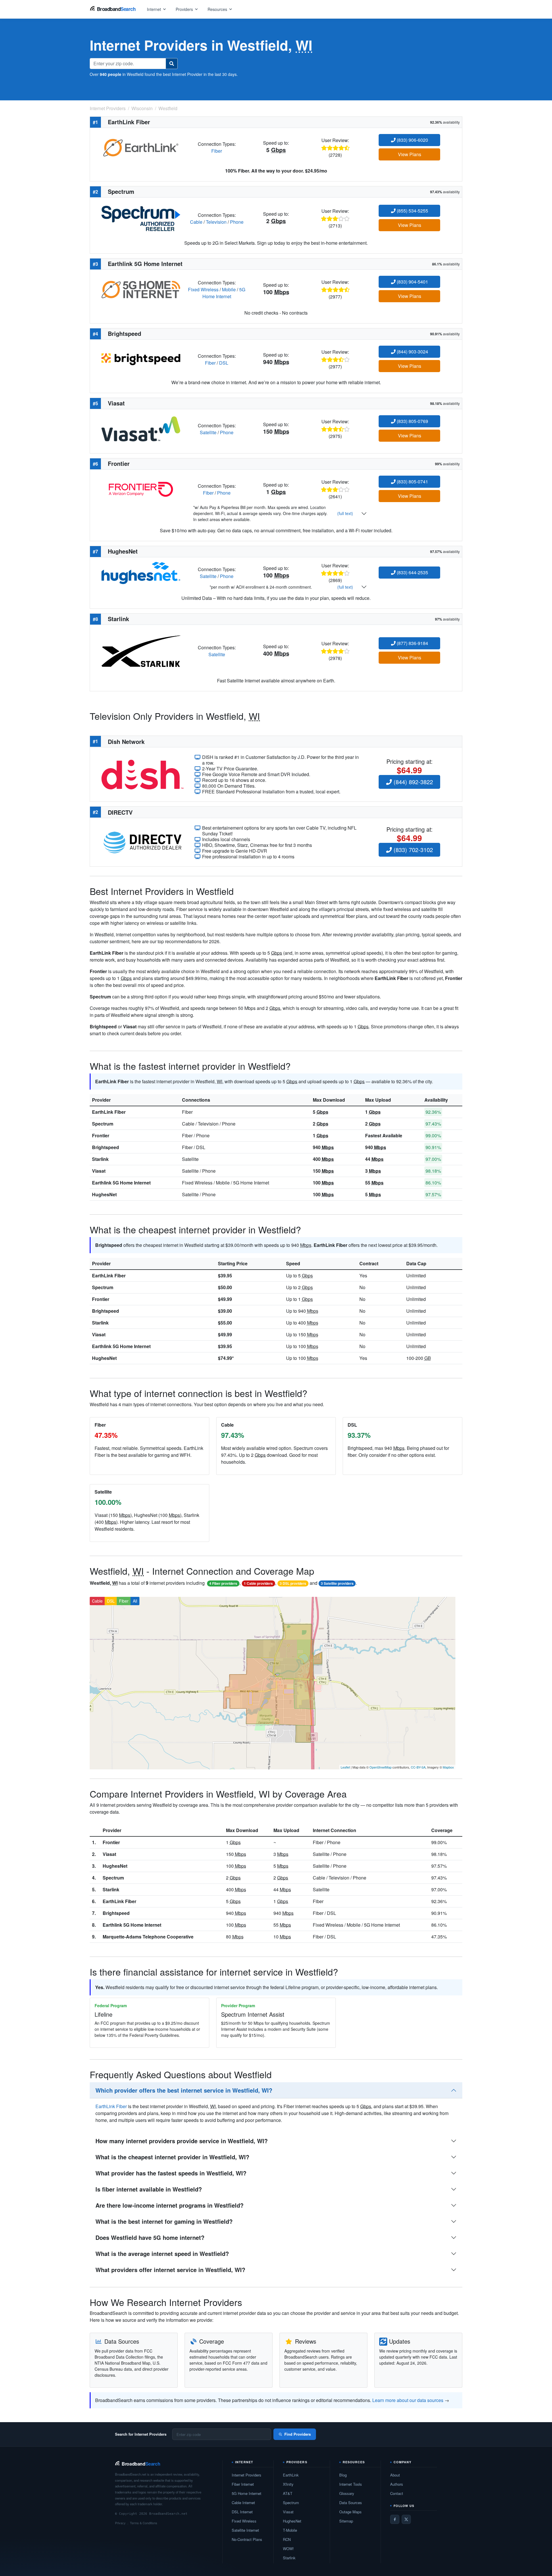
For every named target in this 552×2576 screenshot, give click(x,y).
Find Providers (298, 2434)
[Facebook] (395, 2519)
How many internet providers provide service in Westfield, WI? (182, 2141)
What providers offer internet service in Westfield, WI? (170, 2270)
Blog (343, 2475)
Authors (397, 2484)
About (395, 2475)
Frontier (101, 1135)
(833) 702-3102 (412, 850)
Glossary (347, 2493)
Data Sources (351, 2503)
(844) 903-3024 (412, 352)
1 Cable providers (258, 1583)
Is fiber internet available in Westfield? (149, 2189)
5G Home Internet (224, 293)
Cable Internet (243, 2503)
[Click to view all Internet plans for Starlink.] (141, 650)
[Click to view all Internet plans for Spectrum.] (141, 218)
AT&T (288, 2493)
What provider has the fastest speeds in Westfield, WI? (171, 2173)
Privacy (120, 2523)
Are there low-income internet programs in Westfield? (169, 2205)
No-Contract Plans (247, 2539)
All (135, 1601)
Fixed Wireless (203, 289)
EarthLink (291, 2475)
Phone (237, 222)
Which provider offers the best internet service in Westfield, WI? (184, 2090)
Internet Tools (351, 2484)
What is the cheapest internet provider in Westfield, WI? (172, 2157)
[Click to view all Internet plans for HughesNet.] (141, 572)
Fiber (217, 151)
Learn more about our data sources (408, 2400)
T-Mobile (290, 2530)
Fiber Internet (243, 2484)
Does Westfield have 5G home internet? (150, 2237)
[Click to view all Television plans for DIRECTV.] (142, 842)
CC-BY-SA (418, 1767)
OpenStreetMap (381, 1767)
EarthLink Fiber (109, 1112)
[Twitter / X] (406, 2519)
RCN (287, 2539)
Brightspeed (106, 1147)
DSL (224, 363)
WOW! (288, 2549)
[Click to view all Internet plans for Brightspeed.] (141, 359)
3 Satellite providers (337, 1583)
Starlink (100, 1159)
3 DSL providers (293, 1583)
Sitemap (346, 2521)
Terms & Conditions (144, 2523)
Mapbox (448, 1767)
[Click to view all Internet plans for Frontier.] (141, 489)
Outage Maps (350, 2512)
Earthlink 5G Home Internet (121, 1183)
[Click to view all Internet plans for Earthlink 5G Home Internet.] (141, 289)
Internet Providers (247, 2475)
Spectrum (103, 1124)
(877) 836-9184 (412, 643)
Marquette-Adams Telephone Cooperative (148, 1937)
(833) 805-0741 (412, 482)
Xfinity (288, 2484)
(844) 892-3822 (412, 782)
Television (216, 222)
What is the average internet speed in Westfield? (162, 2253)
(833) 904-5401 (412, 282)
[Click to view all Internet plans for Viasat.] (141, 428)
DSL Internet (242, 2512)
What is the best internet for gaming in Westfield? (164, 2221)
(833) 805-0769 (412, 421)
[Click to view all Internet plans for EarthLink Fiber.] (141, 147)
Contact (397, 2493)
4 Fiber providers (223, 1583)
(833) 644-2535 (412, 572)
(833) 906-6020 (412, 140)
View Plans (410, 154)
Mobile (229, 289)
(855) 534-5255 (412, 211)
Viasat (99, 1171)
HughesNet (104, 1194)
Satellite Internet (245, 2530)
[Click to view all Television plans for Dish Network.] (142, 774)
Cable (196, 222)
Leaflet (345, 1767)
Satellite (208, 432)
